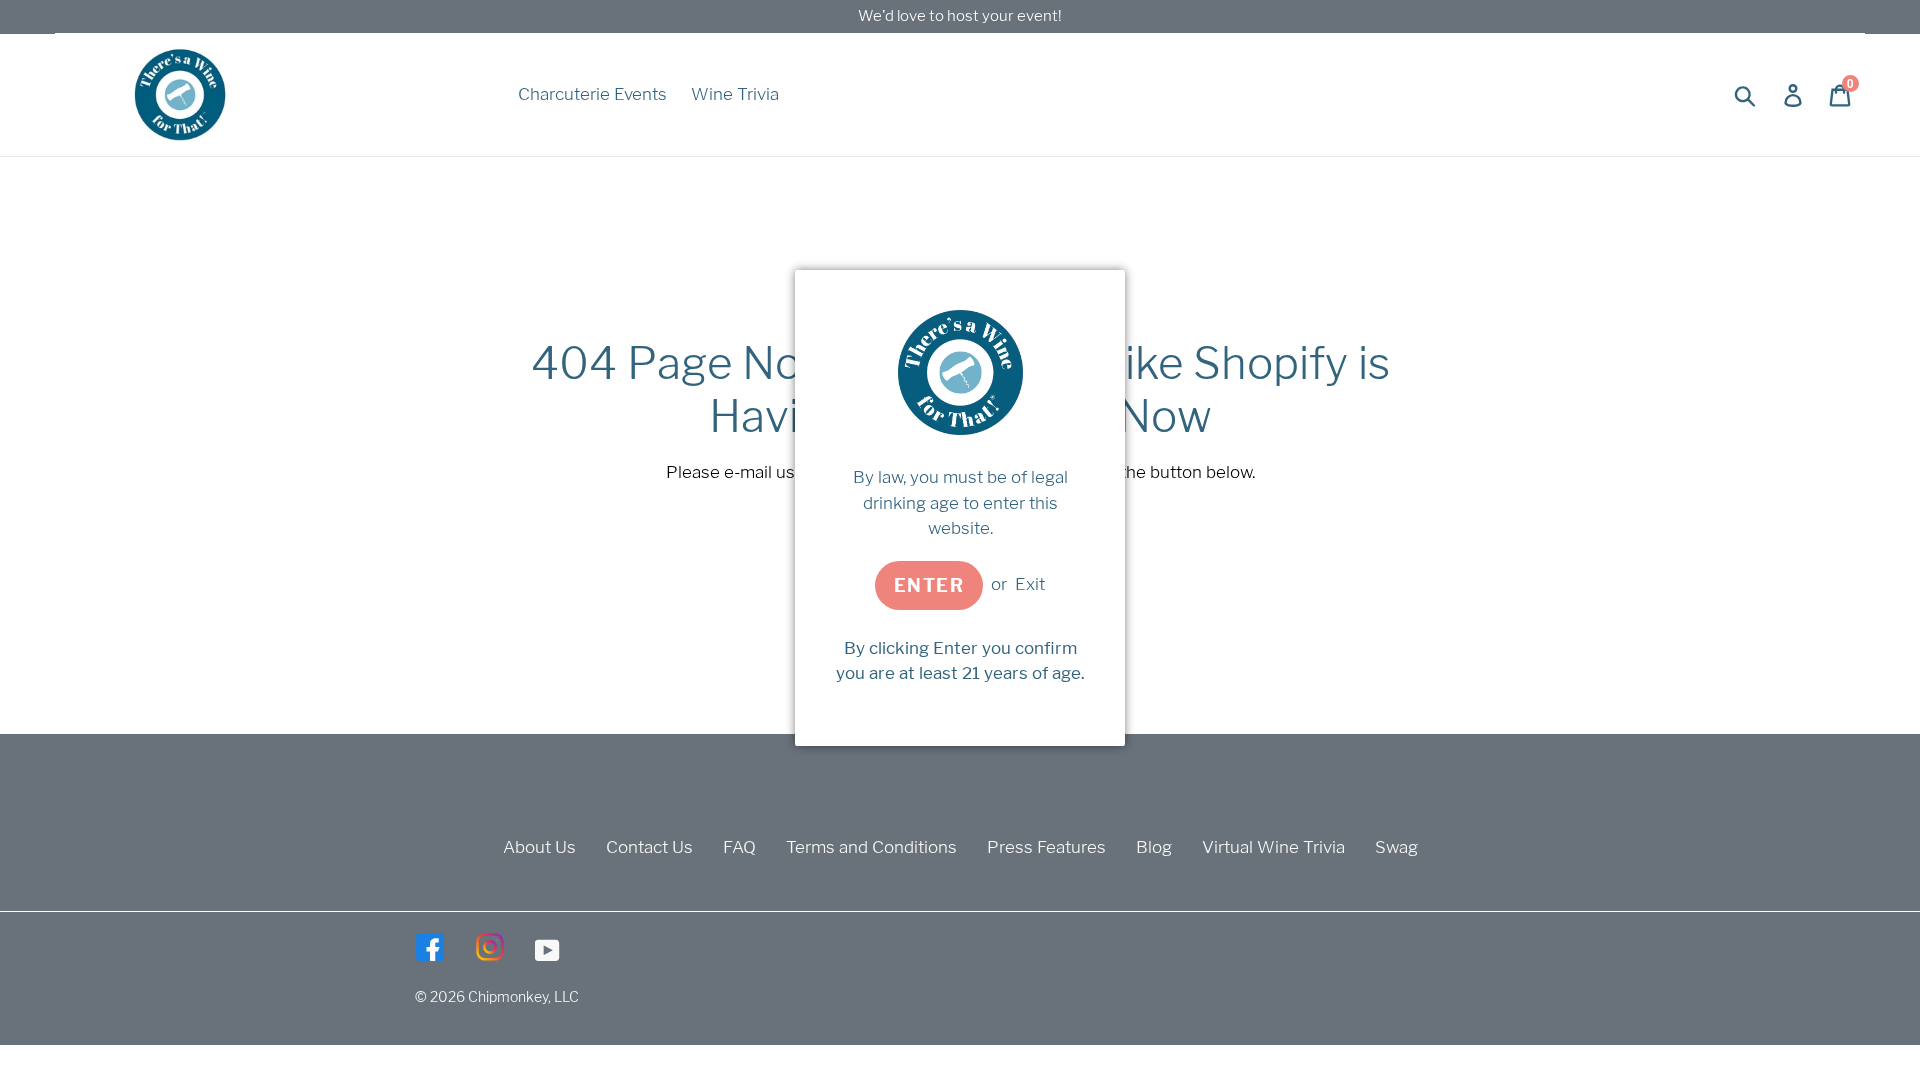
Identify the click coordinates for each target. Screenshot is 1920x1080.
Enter (929, 585)
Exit (1030, 584)
